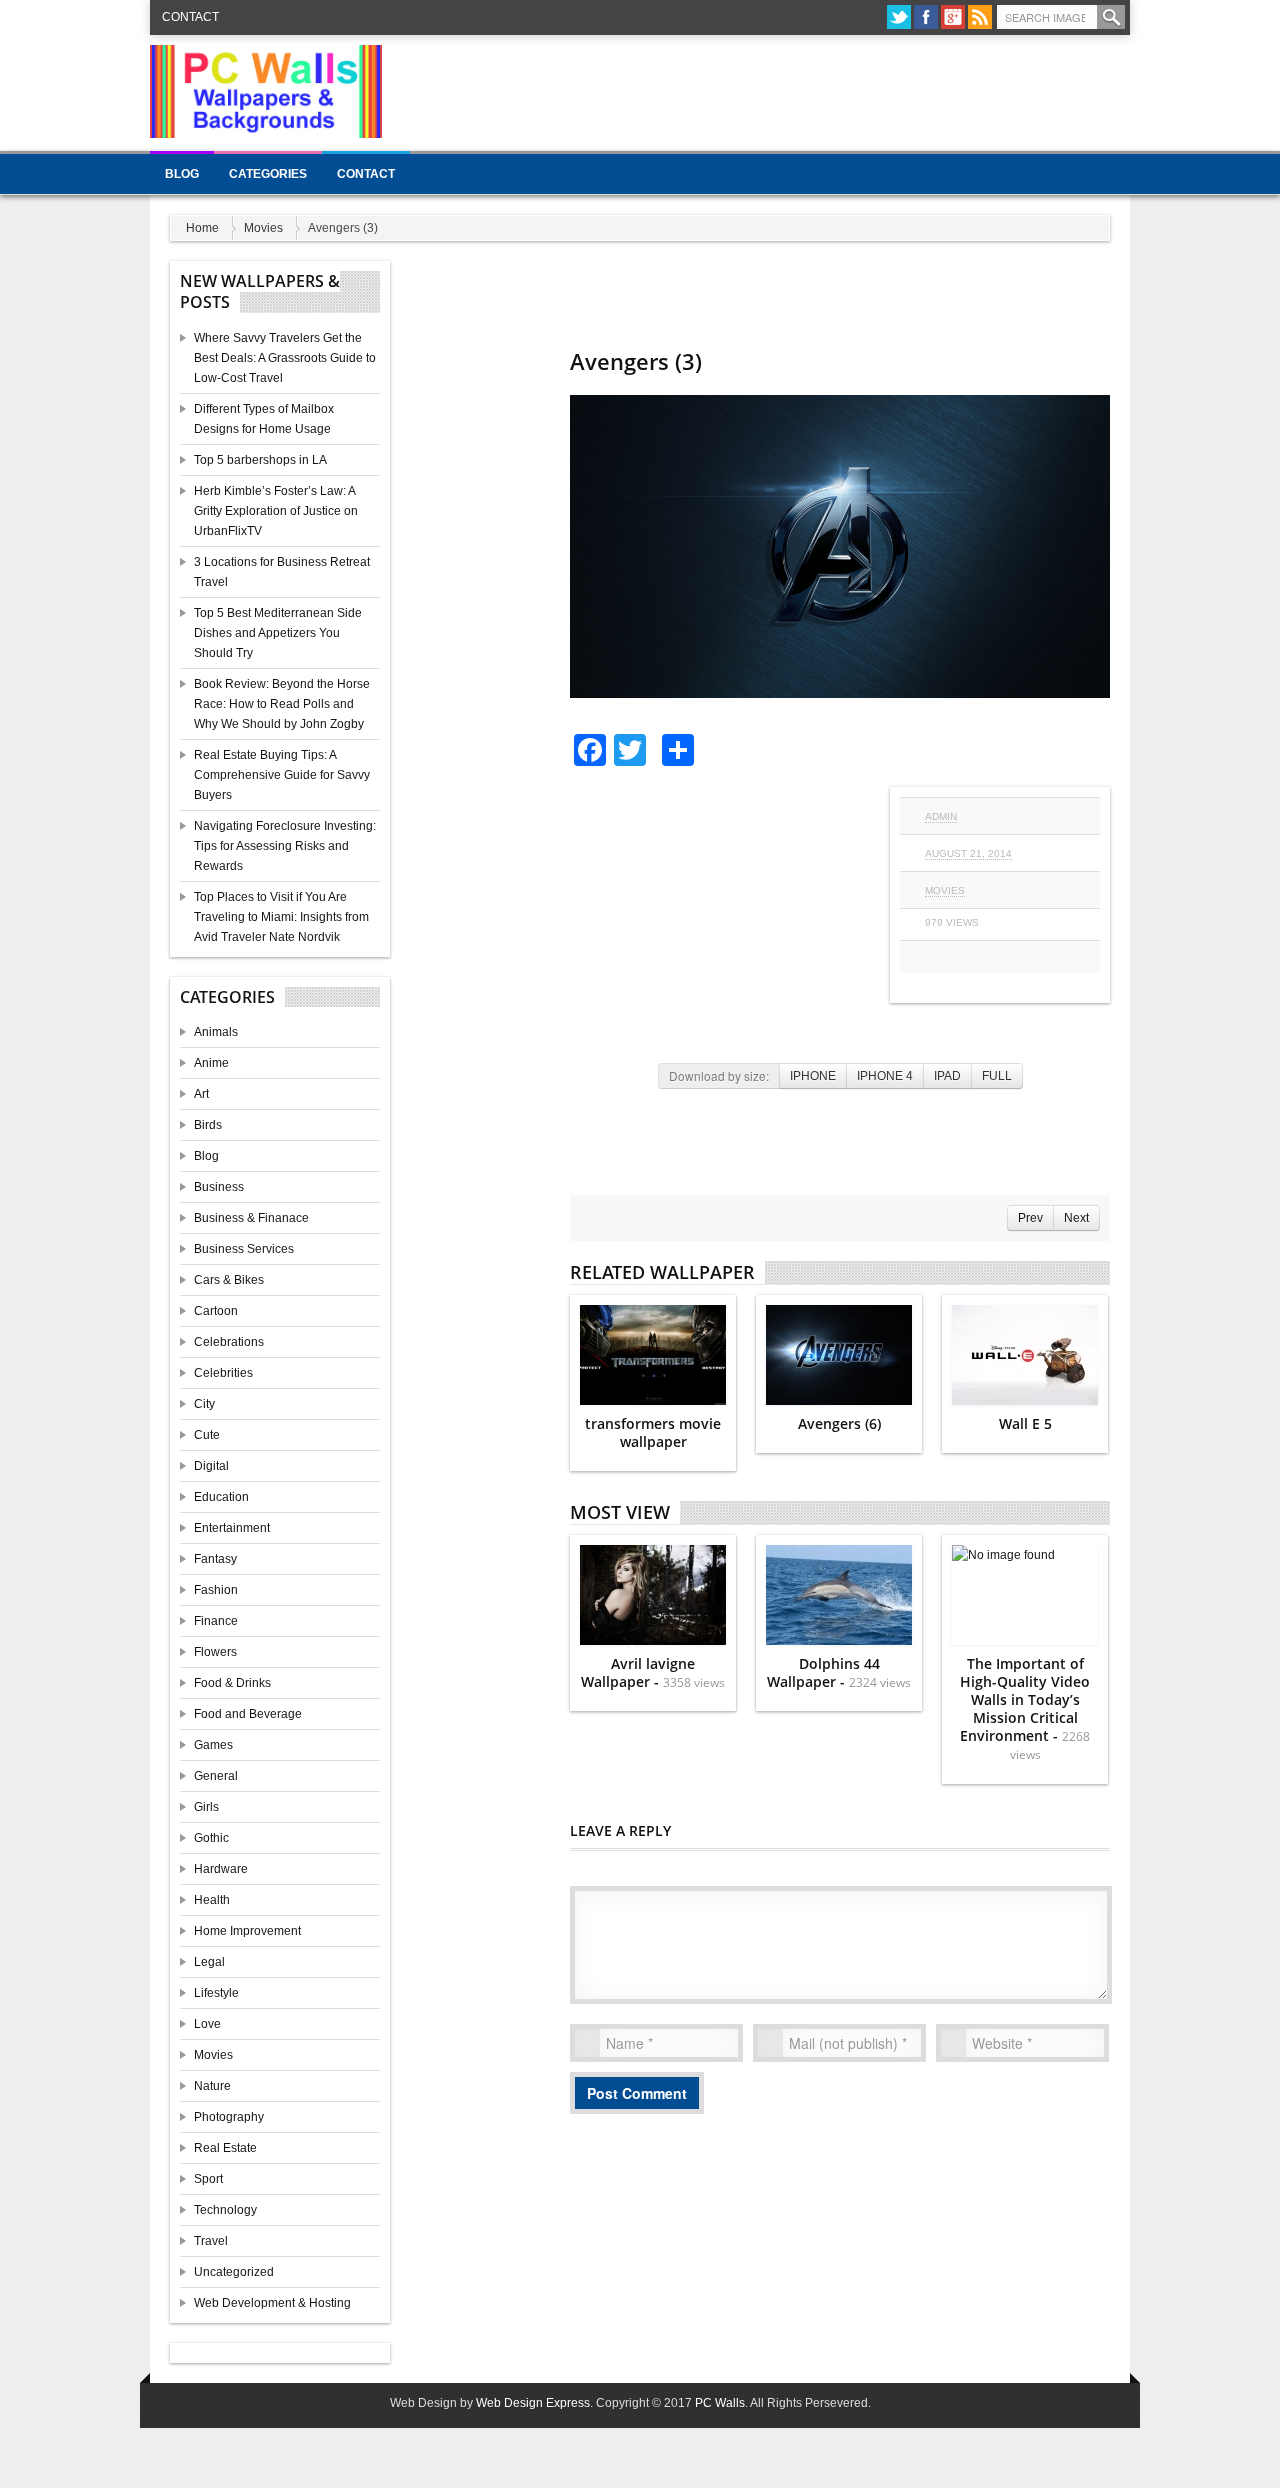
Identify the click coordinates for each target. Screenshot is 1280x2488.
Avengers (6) (839, 1423)
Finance (216, 1621)
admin (941, 816)
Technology (225, 2210)
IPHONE (813, 1076)
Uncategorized (234, 2272)
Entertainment (232, 1528)
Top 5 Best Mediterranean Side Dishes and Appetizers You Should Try (278, 633)
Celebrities (223, 1373)
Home (202, 228)
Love (207, 2024)
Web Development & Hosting (272, 2303)
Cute (207, 1435)
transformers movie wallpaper (653, 1432)
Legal (209, 1962)
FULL (997, 1076)
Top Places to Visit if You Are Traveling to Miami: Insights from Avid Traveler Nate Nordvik (281, 917)
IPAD (947, 1076)
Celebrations (229, 1342)
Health (212, 1900)
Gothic (211, 1838)
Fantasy (215, 1559)
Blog (182, 174)
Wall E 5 (1025, 1423)
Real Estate (225, 2148)
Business (219, 1187)
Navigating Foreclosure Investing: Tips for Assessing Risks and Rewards (285, 846)
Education (221, 1497)
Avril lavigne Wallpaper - (653, 1672)
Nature (212, 2086)
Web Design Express (533, 2403)
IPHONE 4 (885, 1076)
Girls (206, 1807)
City (204, 1404)
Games (213, 1745)
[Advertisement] (766, 90)
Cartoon (216, 1311)
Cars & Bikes (229, 1280)
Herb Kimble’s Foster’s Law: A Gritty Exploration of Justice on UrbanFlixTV (276, 511)
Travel (211, 2241)
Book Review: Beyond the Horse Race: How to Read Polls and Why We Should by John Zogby (282, 704)
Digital (211, 1466)
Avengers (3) (636, 361)
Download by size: (719, 1075)
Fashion (216, 1590)
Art (201, 1094)
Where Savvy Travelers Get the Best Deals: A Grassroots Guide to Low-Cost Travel (285, 358)
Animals (216, 1032)
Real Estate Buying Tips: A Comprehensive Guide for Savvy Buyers (282, 775)
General (216, 1776)
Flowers (215, 1652)
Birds (208, 1125)
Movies (263, 228)
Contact (190, 17)
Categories (268, 174)
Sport (208, 2179)
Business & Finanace (251, 1218)
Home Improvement (247, 1931)
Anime (211, 1063)
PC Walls (720, 2403)
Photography (229, 2117)
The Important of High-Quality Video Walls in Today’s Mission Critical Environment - (1025, 1709)
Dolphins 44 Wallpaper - (839, 1672)
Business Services (244, 1249)
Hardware (221, 1869)
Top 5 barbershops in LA (260, 460)
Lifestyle (216, 1993)
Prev (1030, 1218)
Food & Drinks (232, 1683)
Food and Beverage (248, 1714)
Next (1076, 1218)
